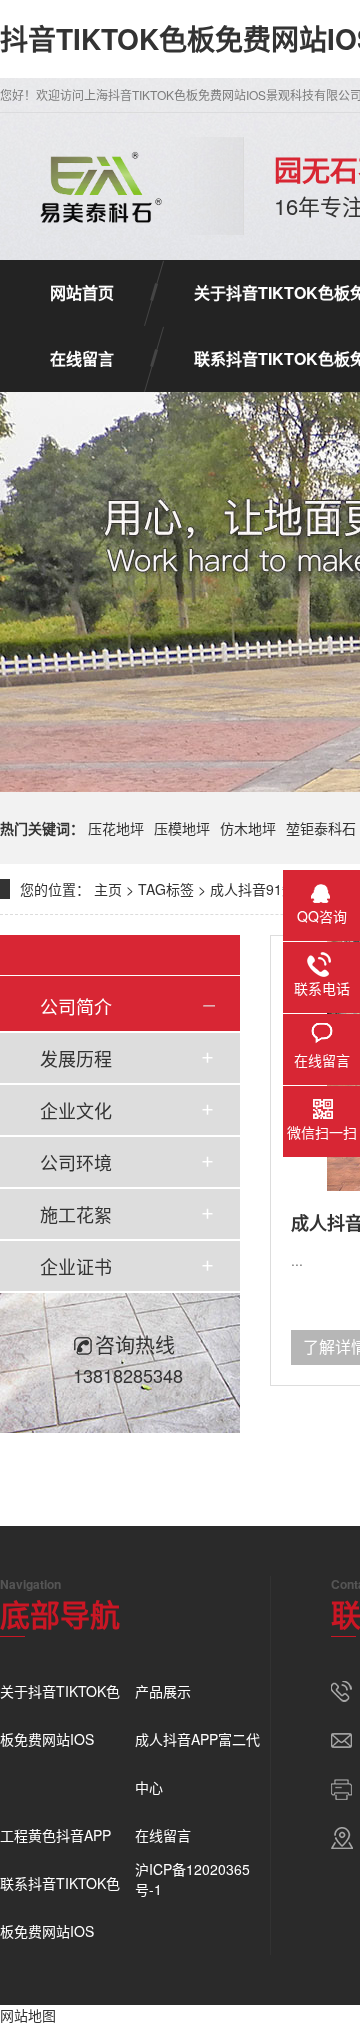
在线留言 (82, 358)
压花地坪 (116, 828)
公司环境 (76, 1162)
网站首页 (82, 292)
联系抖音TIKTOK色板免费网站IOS (60, 1907)
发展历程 (76, 1058)
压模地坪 (182, 828)
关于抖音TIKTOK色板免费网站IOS (60, 1715)
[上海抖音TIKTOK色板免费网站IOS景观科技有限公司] (96, 186)
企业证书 (76, 1266)
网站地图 (28, 2015)
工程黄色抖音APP (55, 1835)
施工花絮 (76, 1214)
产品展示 (163, 1691)
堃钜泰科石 (321, 828)
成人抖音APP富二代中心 (197, 1763)
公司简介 (76, 1006)
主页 (108, 889)
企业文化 (76, 1110)
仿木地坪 (248, 828)
